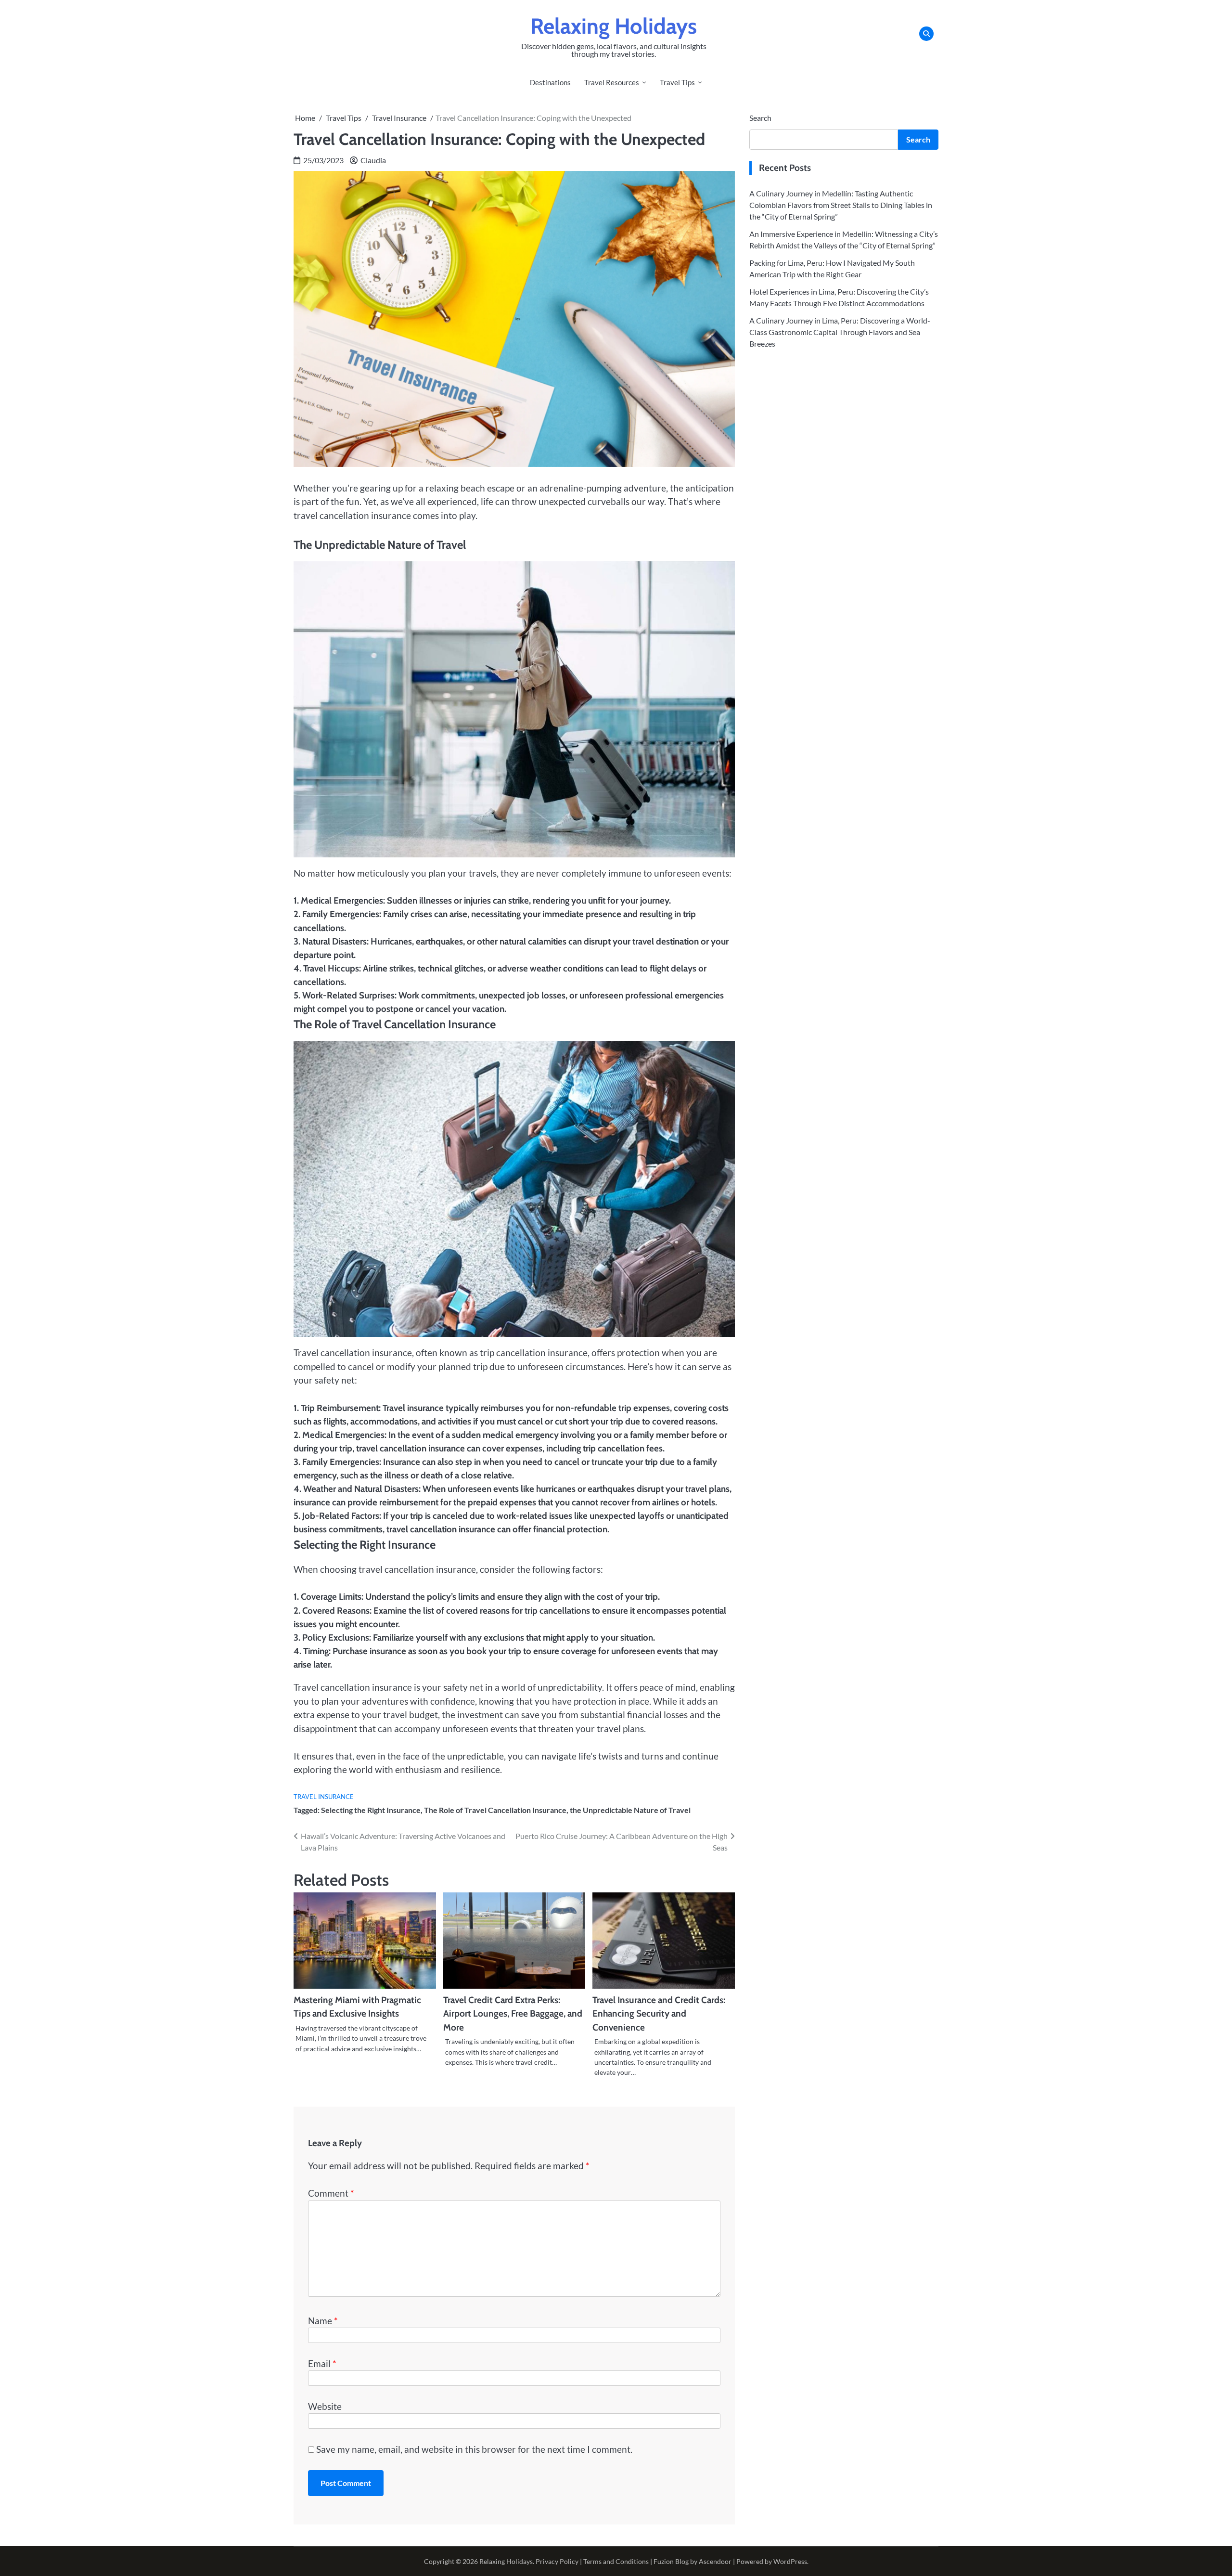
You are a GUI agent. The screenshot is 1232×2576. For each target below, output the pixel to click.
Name (323, 2321)
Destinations (550, 82)
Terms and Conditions (616, 2561)
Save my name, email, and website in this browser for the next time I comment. (474, 2449)
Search (760, 118)
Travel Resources (612, 82)
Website (325, 2406)
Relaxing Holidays (614, 26)
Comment (331, 2193)
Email (322, 2363)
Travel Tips (677, 82)
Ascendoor (715, 2561)
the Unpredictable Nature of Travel (630, 1810)
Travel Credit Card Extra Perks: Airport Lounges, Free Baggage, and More (513, 2014)
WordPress (790, 2561)
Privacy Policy (557, 2561)
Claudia (373, 160)
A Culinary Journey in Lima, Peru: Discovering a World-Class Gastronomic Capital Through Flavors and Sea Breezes (840, 331)
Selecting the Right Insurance (371, 1810)
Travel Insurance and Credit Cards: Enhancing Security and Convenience (659, 2014)
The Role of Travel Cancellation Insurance (495, 1810)
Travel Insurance (324, 1797)
